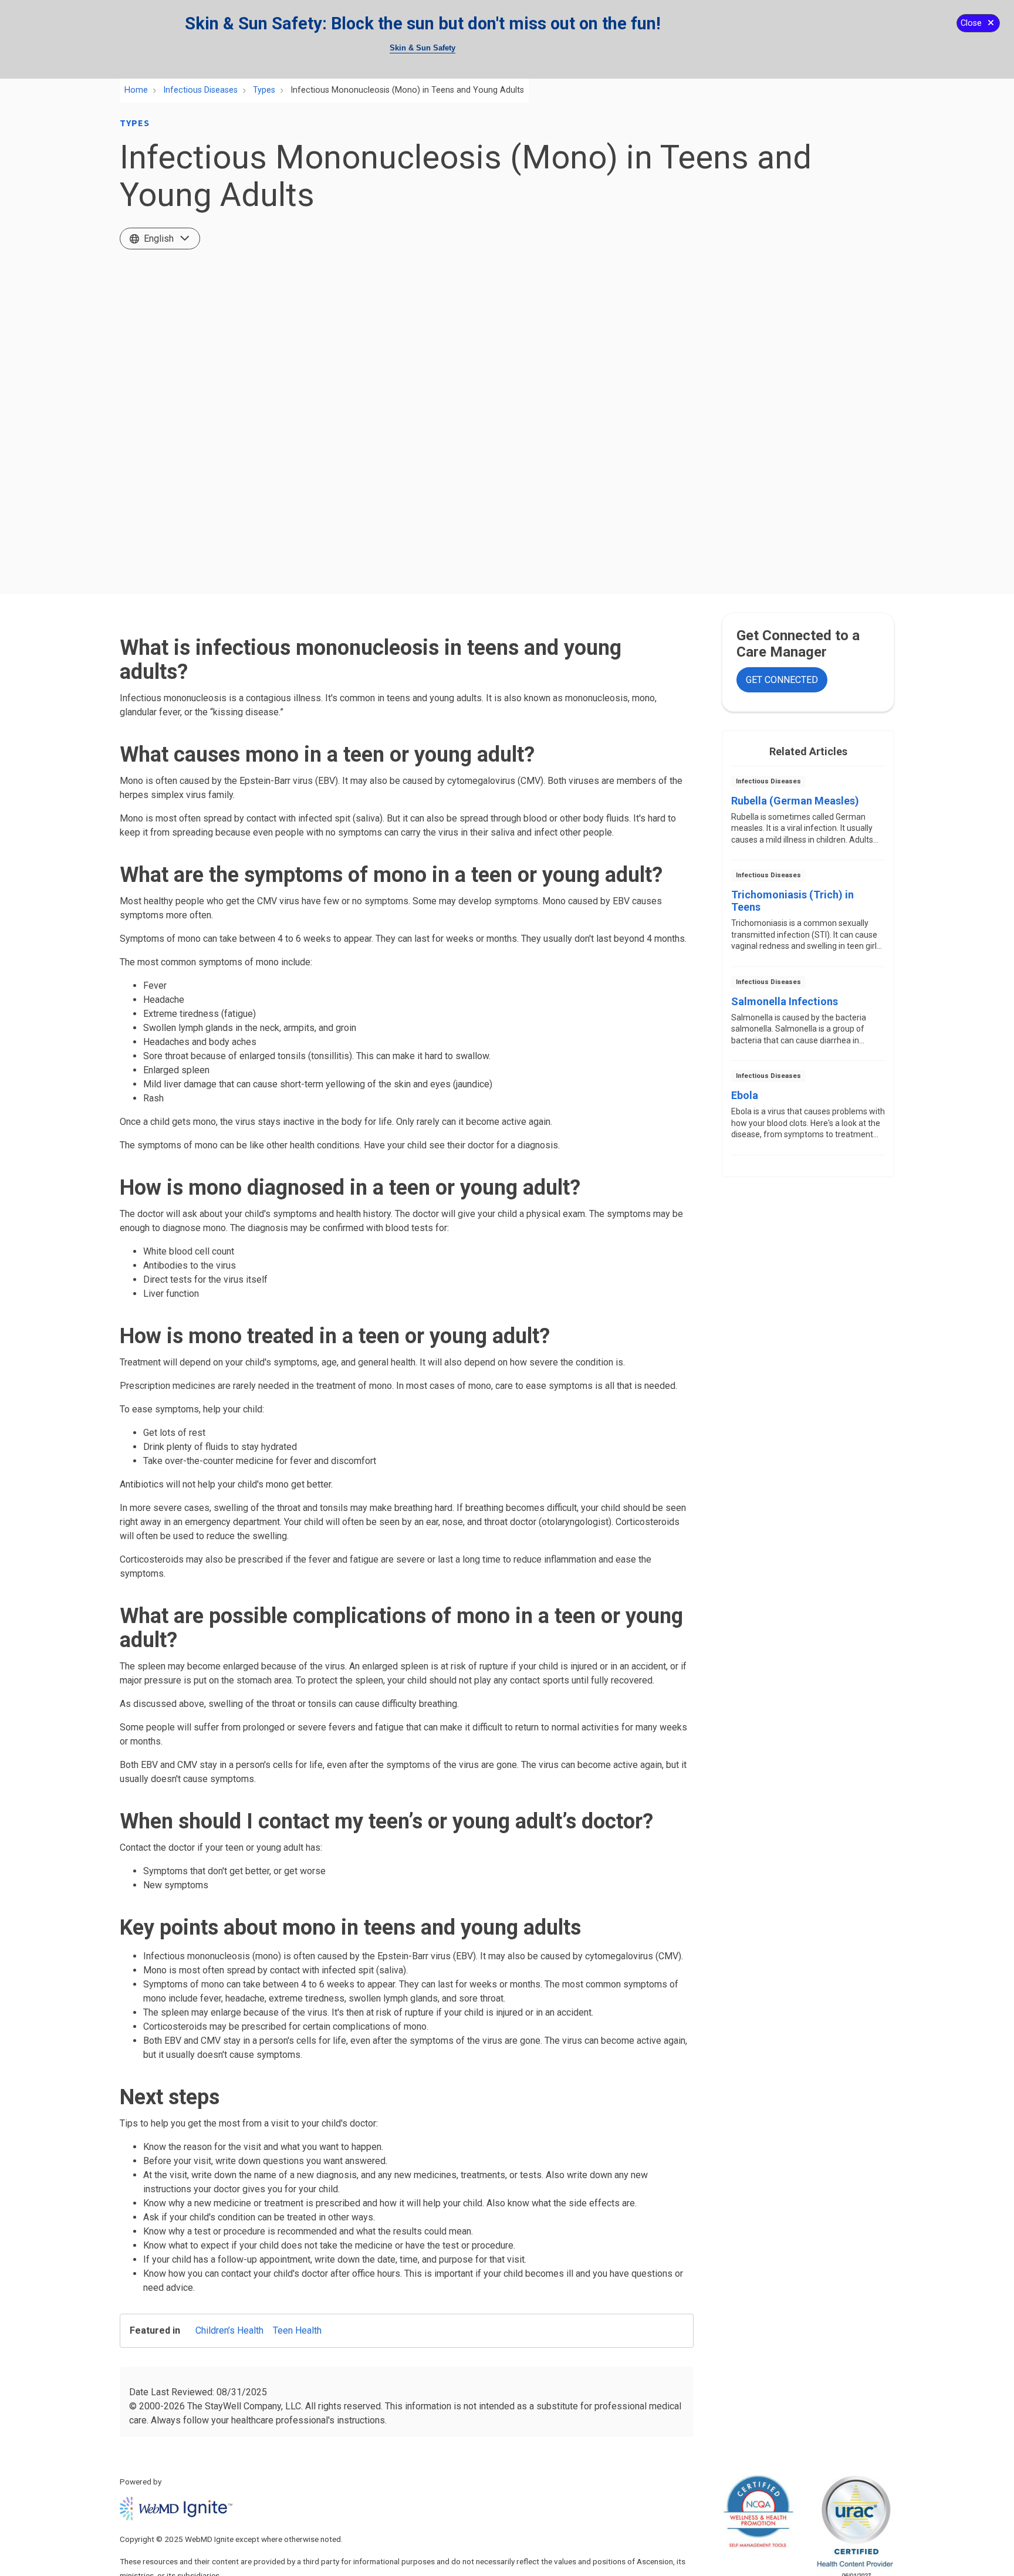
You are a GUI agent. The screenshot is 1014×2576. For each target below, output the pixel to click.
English (159, 239)
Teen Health (297, 2330)
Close (971, 23)
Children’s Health (229, 2330)
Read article (808, 817)
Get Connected (782, 680)
